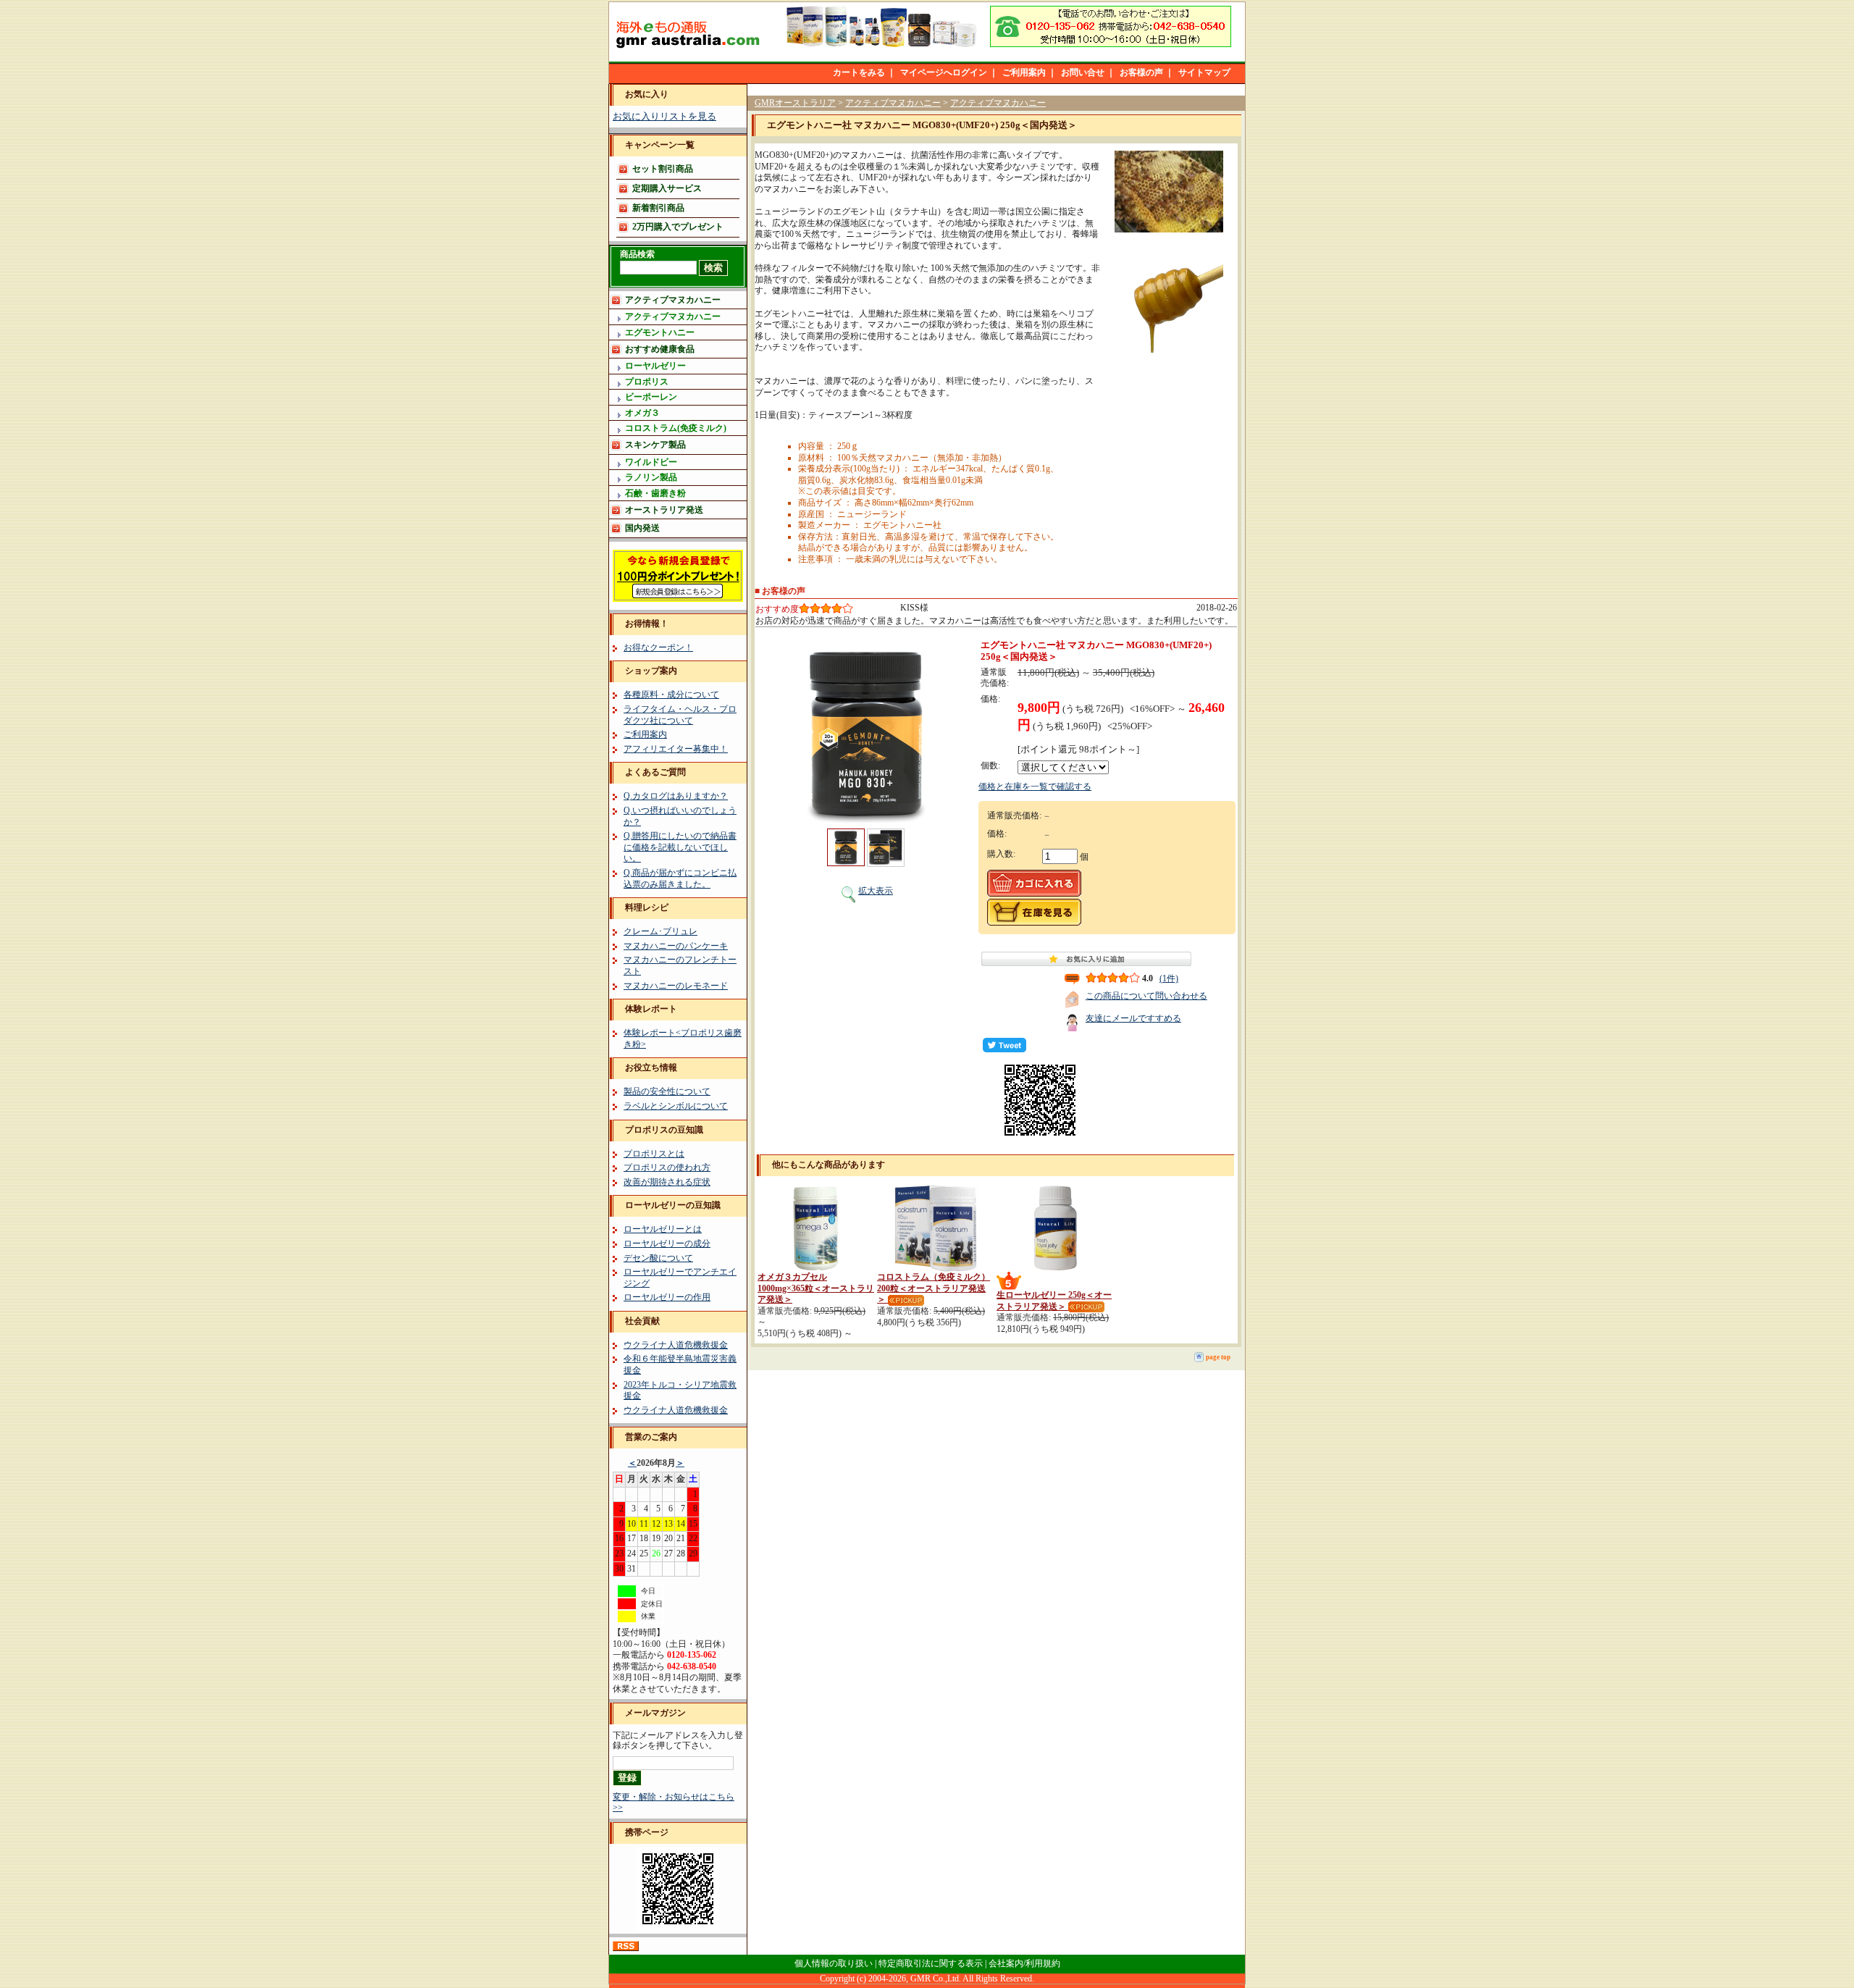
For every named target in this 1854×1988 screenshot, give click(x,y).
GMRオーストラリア (795, 103)
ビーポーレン (651, 397)
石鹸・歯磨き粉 (655, 493)
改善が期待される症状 (667, 1182)
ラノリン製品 (651, 477)
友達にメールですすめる (1133, 1018)
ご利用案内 (1024, 72)
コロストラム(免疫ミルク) (676, 428)
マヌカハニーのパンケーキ (676, 946)
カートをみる (859, 72)
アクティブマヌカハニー (673, 300)
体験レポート (651, 1009)
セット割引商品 (663, 169)
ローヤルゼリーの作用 (667, 1297)
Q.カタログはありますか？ (676, 796)
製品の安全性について (667, 1091)
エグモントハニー (660, 332)
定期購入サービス (667, 188)
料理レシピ (647, 907)
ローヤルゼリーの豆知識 (673, 1205)
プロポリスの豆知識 (664, 1130)
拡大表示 (876, 891)
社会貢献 (642, 1321)
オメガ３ (642, 413)
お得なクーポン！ (658, 647)
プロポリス (647, 382)
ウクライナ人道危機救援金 (676, 1345)
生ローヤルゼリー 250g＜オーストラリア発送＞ (1054, 1301)
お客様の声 (1141, 72)
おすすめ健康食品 (660, 349)
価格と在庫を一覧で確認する (1035, 787)
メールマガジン (655, 1713)
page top (1218, 1357)
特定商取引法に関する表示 (931, 1963)
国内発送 (642, 528)
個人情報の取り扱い (834, 1963)
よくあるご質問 (655, 772)
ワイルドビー (651, 462)
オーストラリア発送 (664, 510)
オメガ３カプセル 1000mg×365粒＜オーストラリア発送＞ (816, 1288)
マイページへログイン (944, 72)
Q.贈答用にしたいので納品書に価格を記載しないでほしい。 (680, 847)
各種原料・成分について (671, 695)
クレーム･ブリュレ (660, 931)
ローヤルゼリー (655, 366)
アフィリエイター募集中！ (676, 749)
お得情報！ (647, 624)
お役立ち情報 (651, 1068)
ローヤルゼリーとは (663, 1229)
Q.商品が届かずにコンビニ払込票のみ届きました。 (680, 878)
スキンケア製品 (655, 445)
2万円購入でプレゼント (678, 227)
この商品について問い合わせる (1146, 996)
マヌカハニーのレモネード (676, 986)
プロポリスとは (654, 1154)
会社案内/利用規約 (1024, 1963)
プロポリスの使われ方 (667, 1167)
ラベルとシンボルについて (676, 1106)
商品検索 (637, 254)
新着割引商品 (658, 208)
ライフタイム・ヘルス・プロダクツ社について (680, 715)
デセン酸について (658, 1258)
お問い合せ (1083, 72)
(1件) (1169, 978)
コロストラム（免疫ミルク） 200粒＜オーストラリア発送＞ (934, 1288)
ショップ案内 (651, 671)
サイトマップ (1204, 72)
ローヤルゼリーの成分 (667, 1243)
